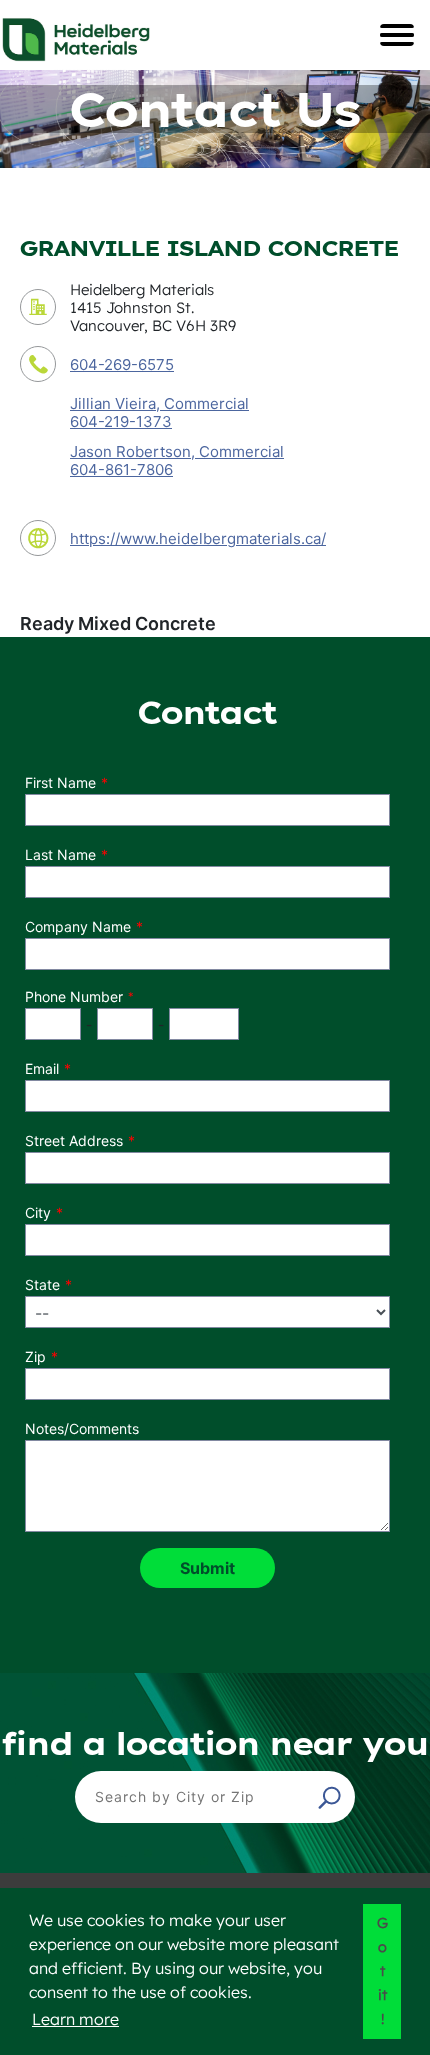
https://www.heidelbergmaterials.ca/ (198, 538)
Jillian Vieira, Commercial (159, 403)
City (38, 1212)
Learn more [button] (75, 2019)
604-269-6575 (122, 364)
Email (42, 1068)
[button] (332, 1797)
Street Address (74, 1140)
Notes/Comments (82, 1428)
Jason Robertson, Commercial (177, 451)
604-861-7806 (121, 470)
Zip (35, 1356)
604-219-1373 (121, 422)
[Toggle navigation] (397, 35)
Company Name (78, 926)
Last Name (60, 854)
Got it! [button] (382, 1971)
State (42, 1284)
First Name (60, 782)
